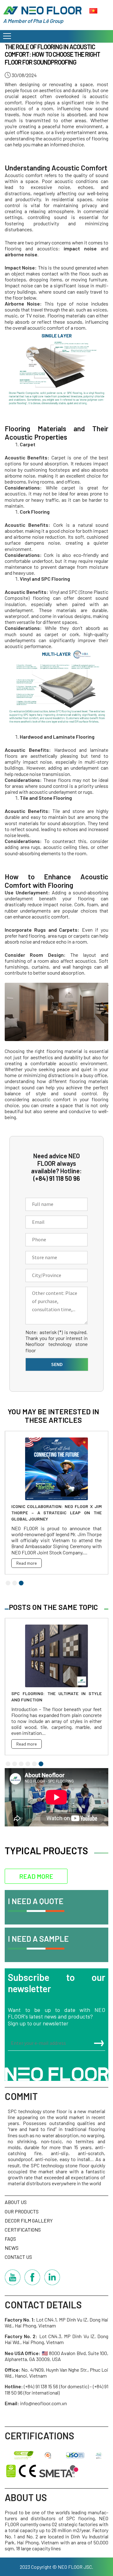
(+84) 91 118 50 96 (57, 1178)
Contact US (18, 2257)
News (12, 2248)
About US (16, 2202)
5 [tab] (34, 1764)
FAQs (10, 2239)
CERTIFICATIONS (23, 2230)
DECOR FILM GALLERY (29, 2220)
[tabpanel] (56, 1503)
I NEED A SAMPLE (38, 1939)
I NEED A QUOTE (36, 1901)
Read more (27, 1563)
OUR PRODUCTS (22, 2211)
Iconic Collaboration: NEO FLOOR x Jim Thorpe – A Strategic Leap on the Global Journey (56, 1513)
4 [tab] (28, 1764)
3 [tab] (21, 1583)
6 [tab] (41, 1764)
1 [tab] (8, 1583)
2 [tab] (15, 1583)
